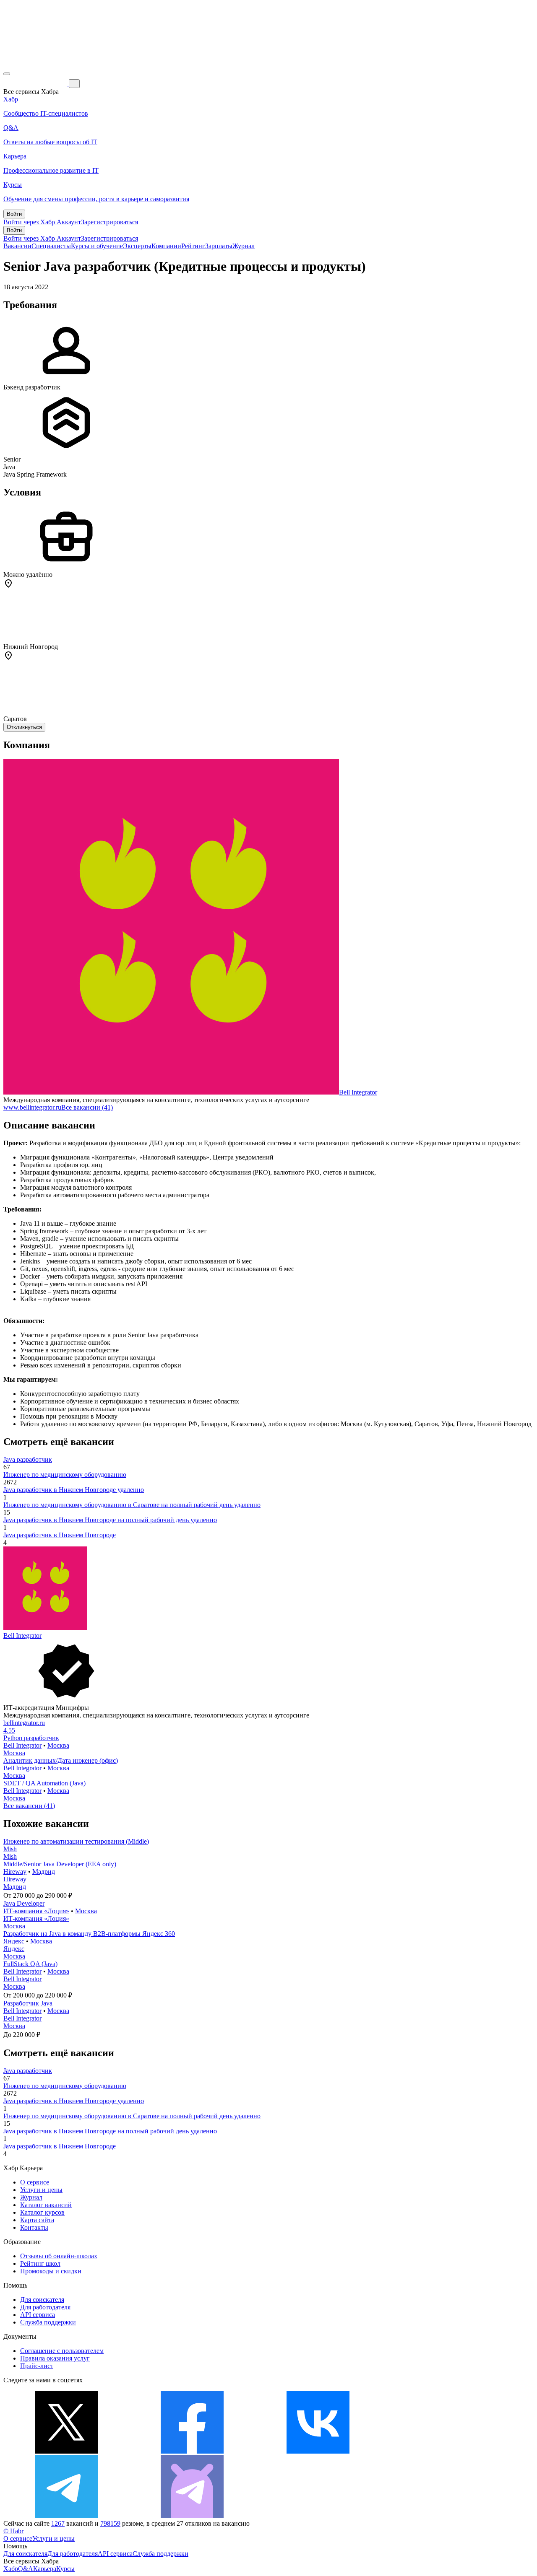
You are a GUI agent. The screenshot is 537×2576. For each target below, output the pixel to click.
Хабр (11, 2569)
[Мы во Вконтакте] (318, 2451)
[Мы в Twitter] (66, 2451)
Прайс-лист (37, 2366)
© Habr (13, 2531)
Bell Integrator (358, 1092)
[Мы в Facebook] (192, 2451)
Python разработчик (31, 1738)
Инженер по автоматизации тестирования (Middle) (76, 1841)
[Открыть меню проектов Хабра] (7, 74)
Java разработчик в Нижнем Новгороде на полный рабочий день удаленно (110, 1520)
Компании (166, 246)
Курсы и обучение (97, 246)
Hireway (15, 1872)
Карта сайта (37, 2220)
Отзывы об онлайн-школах (59, 2256)
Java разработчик (28, 1459)
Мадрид (44, 1872)
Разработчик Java (28, 2003)
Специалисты (51, 246)
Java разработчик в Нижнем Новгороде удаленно (74, 1490)
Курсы (65, 2569)
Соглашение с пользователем (62, 2351)
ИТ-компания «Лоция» (36, 1911)
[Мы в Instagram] (444, 2451)
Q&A (26, 2569)
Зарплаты (219, 246)
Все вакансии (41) (87, 1107)
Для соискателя (42, 2300)
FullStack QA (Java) (30, 1964)
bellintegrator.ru (24, 1723)
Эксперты (137, 246)
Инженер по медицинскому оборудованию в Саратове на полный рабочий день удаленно (132, 1505)
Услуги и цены (41, 2190)
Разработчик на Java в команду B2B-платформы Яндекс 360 (89, 1934)
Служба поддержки (48, 2322)
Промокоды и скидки (51, 2271)
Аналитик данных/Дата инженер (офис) (61, 1760)
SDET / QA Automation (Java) (44, 1783)
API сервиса (38, 2315)
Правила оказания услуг (55, 2358)
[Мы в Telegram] (66, 2516)
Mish (10, 1849)
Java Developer (24, 1903)
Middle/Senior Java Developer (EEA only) (60, 1864)
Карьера (45, 2569)
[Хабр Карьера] (36, 83)
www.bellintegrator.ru (32, 1107)
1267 (58, 2523)
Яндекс (14, 1941)
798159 (110, 2523)
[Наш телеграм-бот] (192, 2516)
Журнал (244, 246)
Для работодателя (45, 2307)
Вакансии (17, 246)
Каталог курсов (42, 2212)
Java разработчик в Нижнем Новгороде (60, 1535)
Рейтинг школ (40, 2263)
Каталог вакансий (46, 2205)
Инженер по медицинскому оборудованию (65, 1475)
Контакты (34, 2227)
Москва (58, 1745)
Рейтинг (193, 246)
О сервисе (35, 2182)
